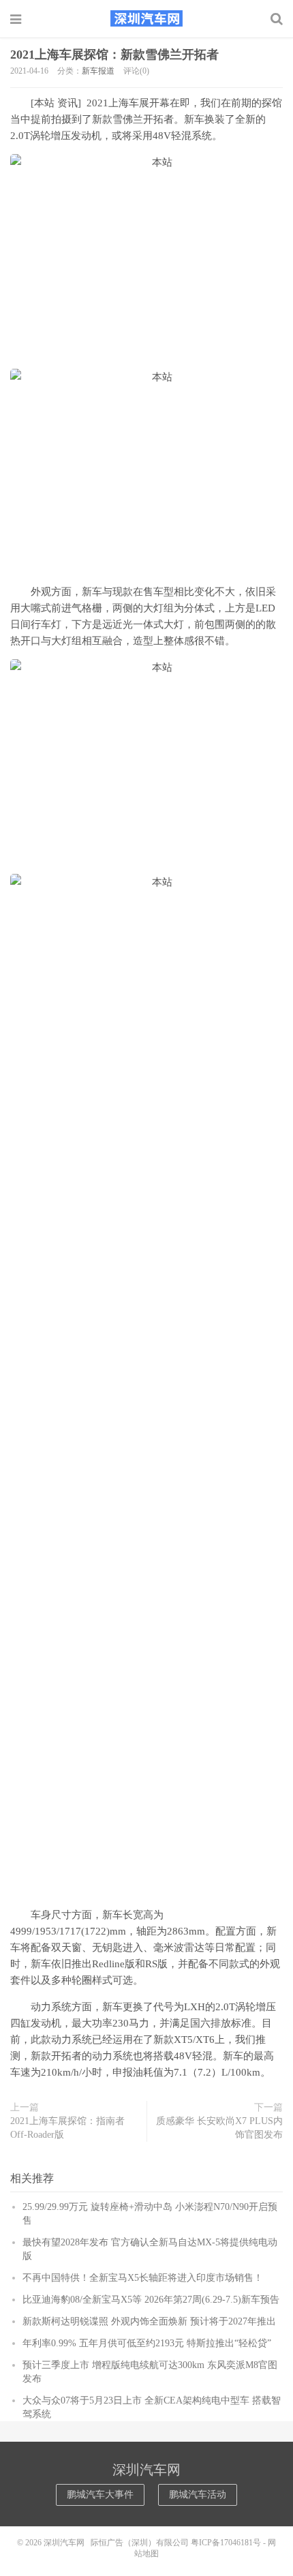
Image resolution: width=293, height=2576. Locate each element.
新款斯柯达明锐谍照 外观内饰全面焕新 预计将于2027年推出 (149, 2321)
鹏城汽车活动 (198, 2495)
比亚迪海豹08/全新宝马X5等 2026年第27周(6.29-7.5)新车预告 (151, 2300)
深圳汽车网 (146, 18)
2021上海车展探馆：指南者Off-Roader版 (67, 2128)
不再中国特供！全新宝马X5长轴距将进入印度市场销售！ (143, 2278)
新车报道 (98, 71)
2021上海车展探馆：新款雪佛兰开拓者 (114, 55)
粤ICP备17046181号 (226, 2543)
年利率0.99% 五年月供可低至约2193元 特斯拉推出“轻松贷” (147, 2343)
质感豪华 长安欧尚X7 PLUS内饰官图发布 (219, 2128)
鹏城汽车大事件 (100, 2495)
